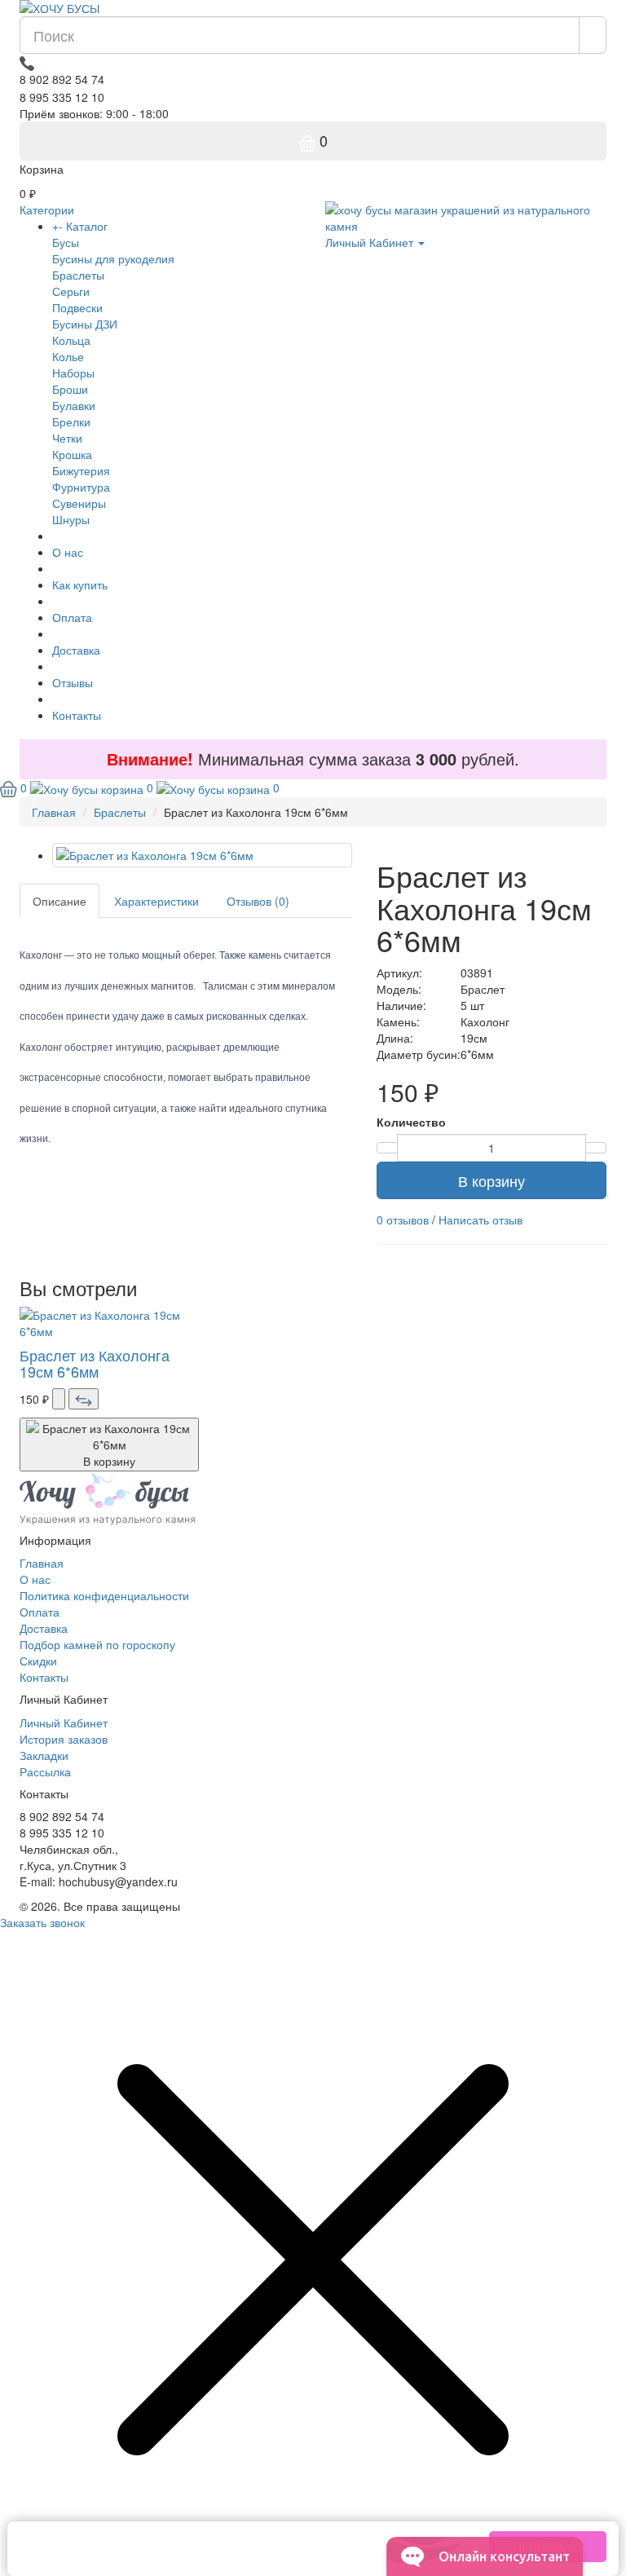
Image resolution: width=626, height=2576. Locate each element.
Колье (68, 356)
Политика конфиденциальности (104, 1595)
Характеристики (156, 901)
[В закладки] (59, 1399)
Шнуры (71, 519)
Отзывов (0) (258, 901)
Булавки (74, 405)
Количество (411, 1122)
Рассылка (45, 1771)
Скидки (38, 1661)
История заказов (64, 1739)
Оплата (72, 617)
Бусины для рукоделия (113, 258)
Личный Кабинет (64, 1722)
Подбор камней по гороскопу (97, 1644)
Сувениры (79, 503)
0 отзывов (403, 1220)
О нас (68, 552)
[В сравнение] (84, 1399)
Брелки (71, 421)
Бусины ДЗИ (85, 324)
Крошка (72, 454)
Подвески (77, 307)
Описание (60, 901)
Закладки (44, 1755)
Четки (67, 438)
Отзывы (73, 682)
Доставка (76, 650)
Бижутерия (81, 470)
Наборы (73, 373)
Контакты (77, 715)
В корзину (492, 1180)
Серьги (71, 291)
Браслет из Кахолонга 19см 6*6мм (95, 1363)
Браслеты (78, 275)
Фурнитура (81, 487)
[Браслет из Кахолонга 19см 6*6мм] (202, 855)
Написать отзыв (481, 1220)
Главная (42, 1563)
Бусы (66, 242)
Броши (70, 389)
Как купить (80, 584)
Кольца (71, 340)
